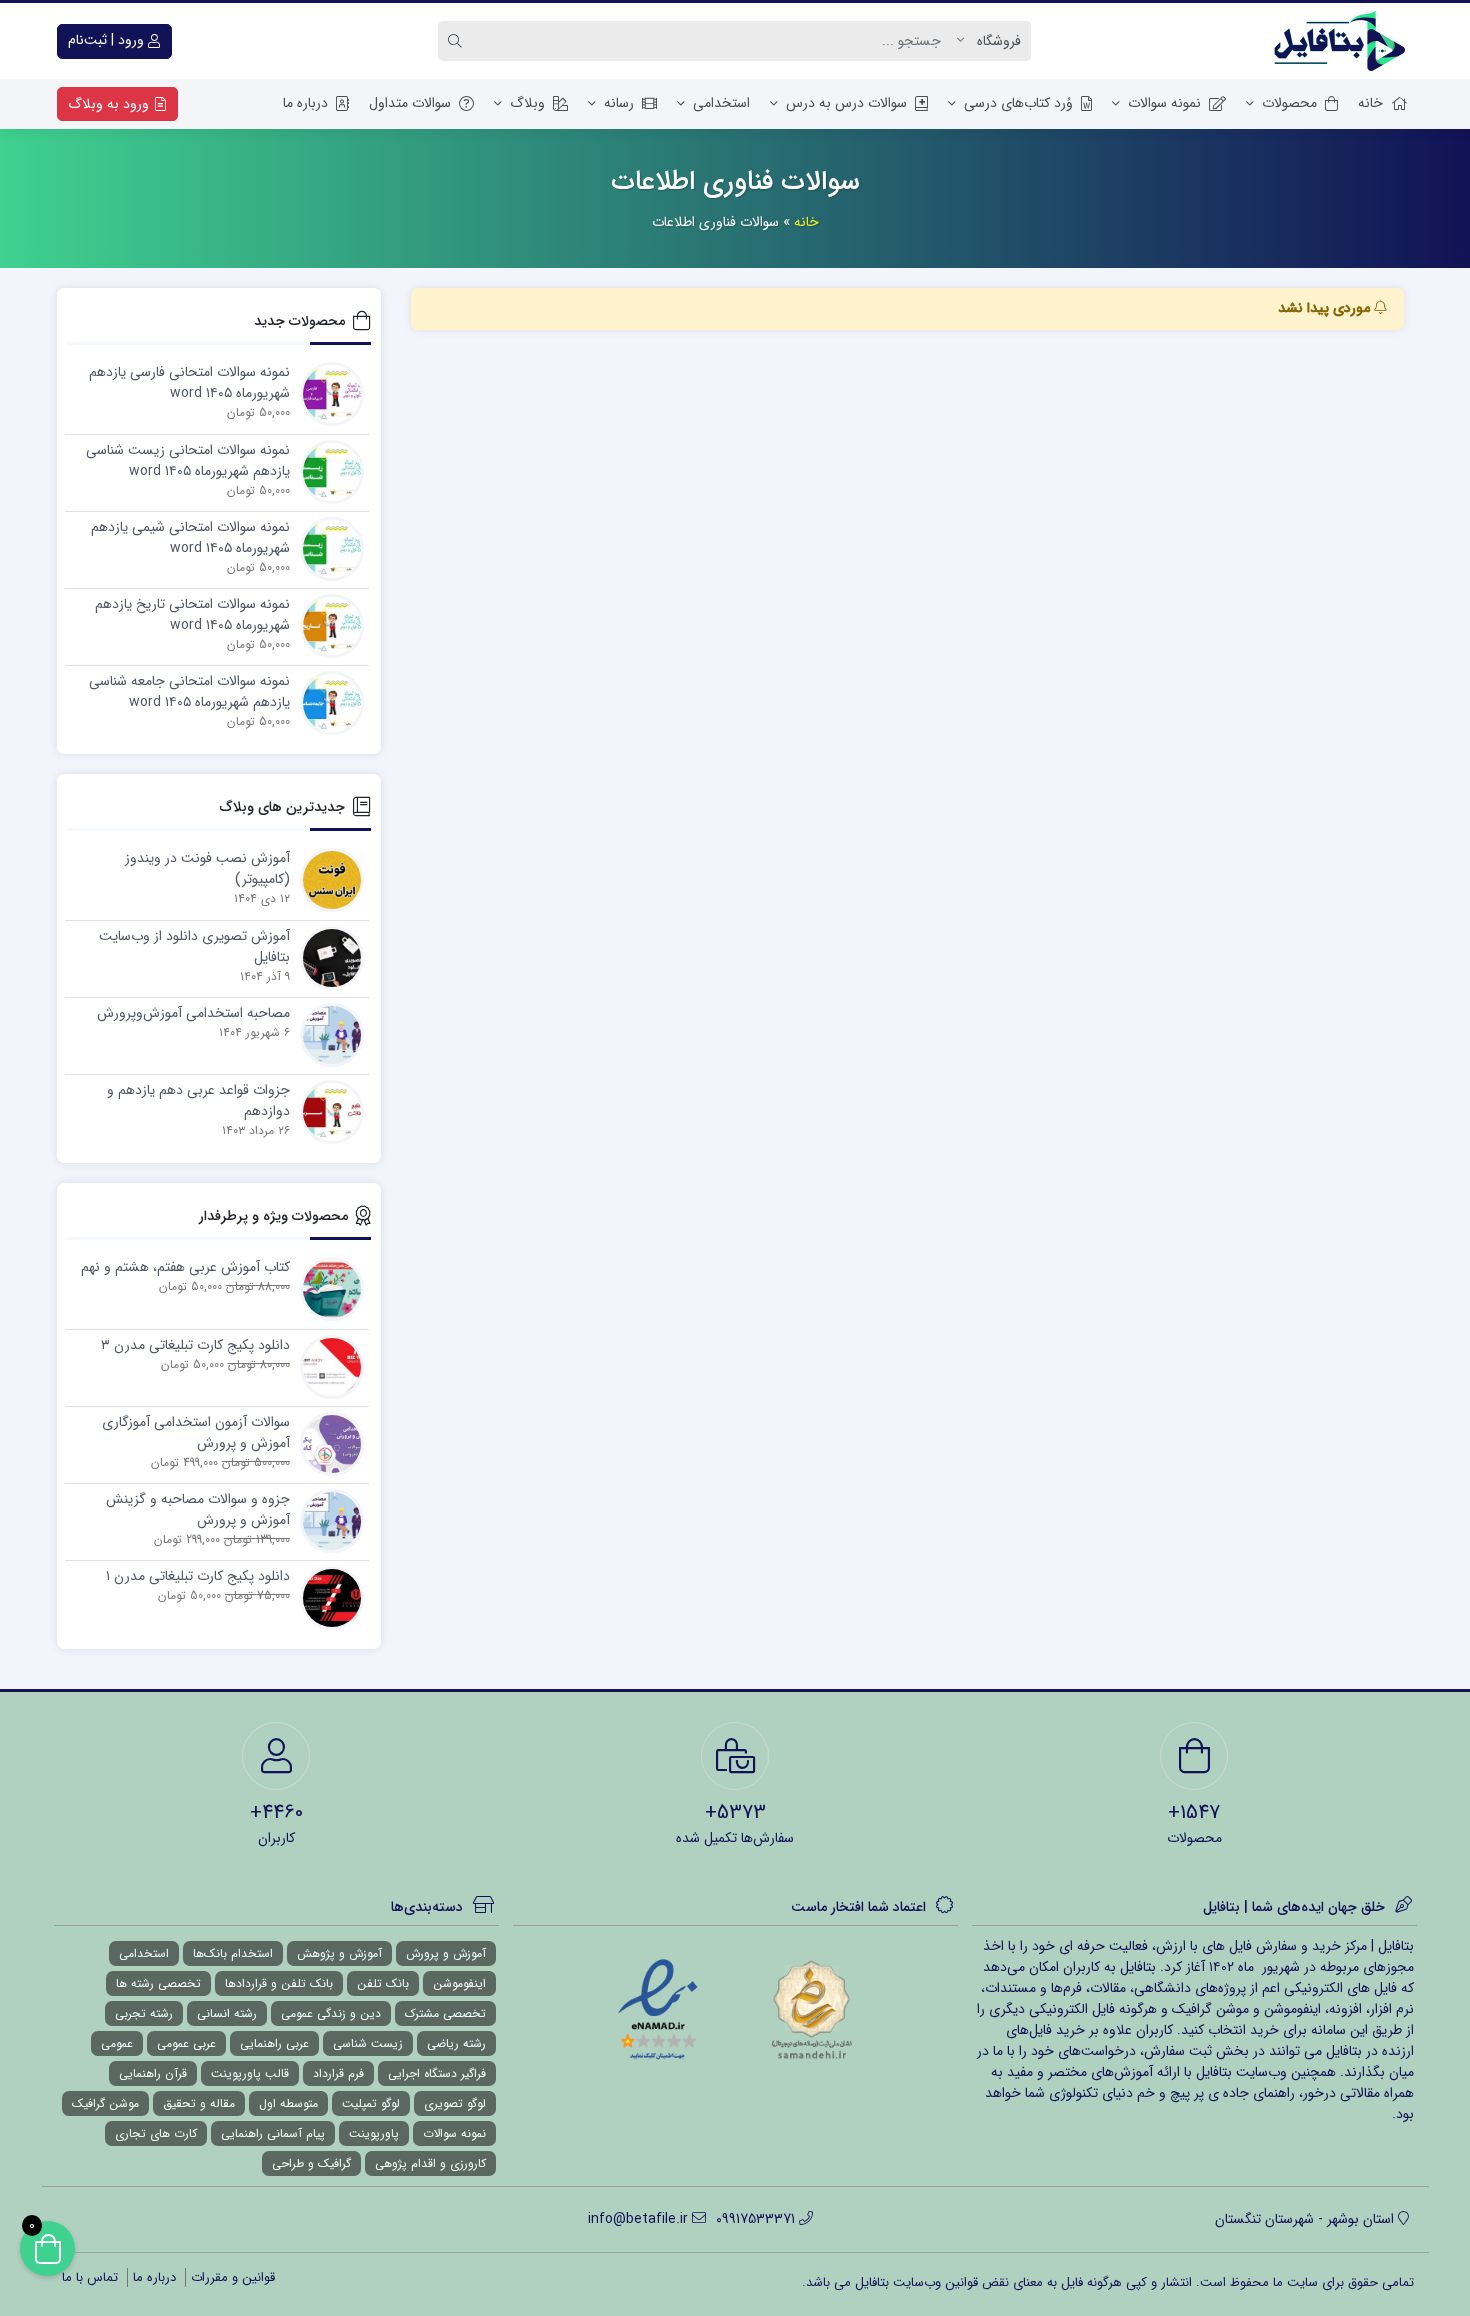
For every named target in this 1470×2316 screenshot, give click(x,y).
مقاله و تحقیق (199, 2103)
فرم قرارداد (338, 2073)
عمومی (117, 2043)
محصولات (1289, 103)
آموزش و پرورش (446, 1953)
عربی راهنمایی (274, 2043)
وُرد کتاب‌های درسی (1018, 103)
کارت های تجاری (156, 2133)
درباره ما (305, 103)
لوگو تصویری (455, 2103)
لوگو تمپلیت (371, 2103)
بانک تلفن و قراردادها (279, 1983)
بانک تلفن (383, 1983)
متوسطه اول (288, 2103)
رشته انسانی (227, 2013)
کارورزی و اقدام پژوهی (430, 2163)
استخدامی (721, 103)
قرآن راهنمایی (153, 2073)
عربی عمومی (186, 2043)
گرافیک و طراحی (311, 2163)
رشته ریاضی (456, 2043)
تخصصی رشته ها (158, 1983)
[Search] (458, 41)
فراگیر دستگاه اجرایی (437, 2073)
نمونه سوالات (1164, 103)
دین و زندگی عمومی (331, 2013)
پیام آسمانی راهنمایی (273, 2133)
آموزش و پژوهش (339, 1953)
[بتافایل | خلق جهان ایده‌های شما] (1344, 41)
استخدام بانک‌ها (233, 1953)
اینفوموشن (459, 1983)
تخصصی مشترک (445, 2013)
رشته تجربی (144, 2013)
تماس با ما (90, 2277)
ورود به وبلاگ (110, 104)
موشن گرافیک (105, 2103)
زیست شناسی (368, 2043)
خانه (1370, 103)
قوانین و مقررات (233, 2277)
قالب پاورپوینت (250, 2073)
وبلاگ (527, 103)
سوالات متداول (410, 103)
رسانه (619, 103)
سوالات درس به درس (846, 103)
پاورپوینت (374, 2133)
